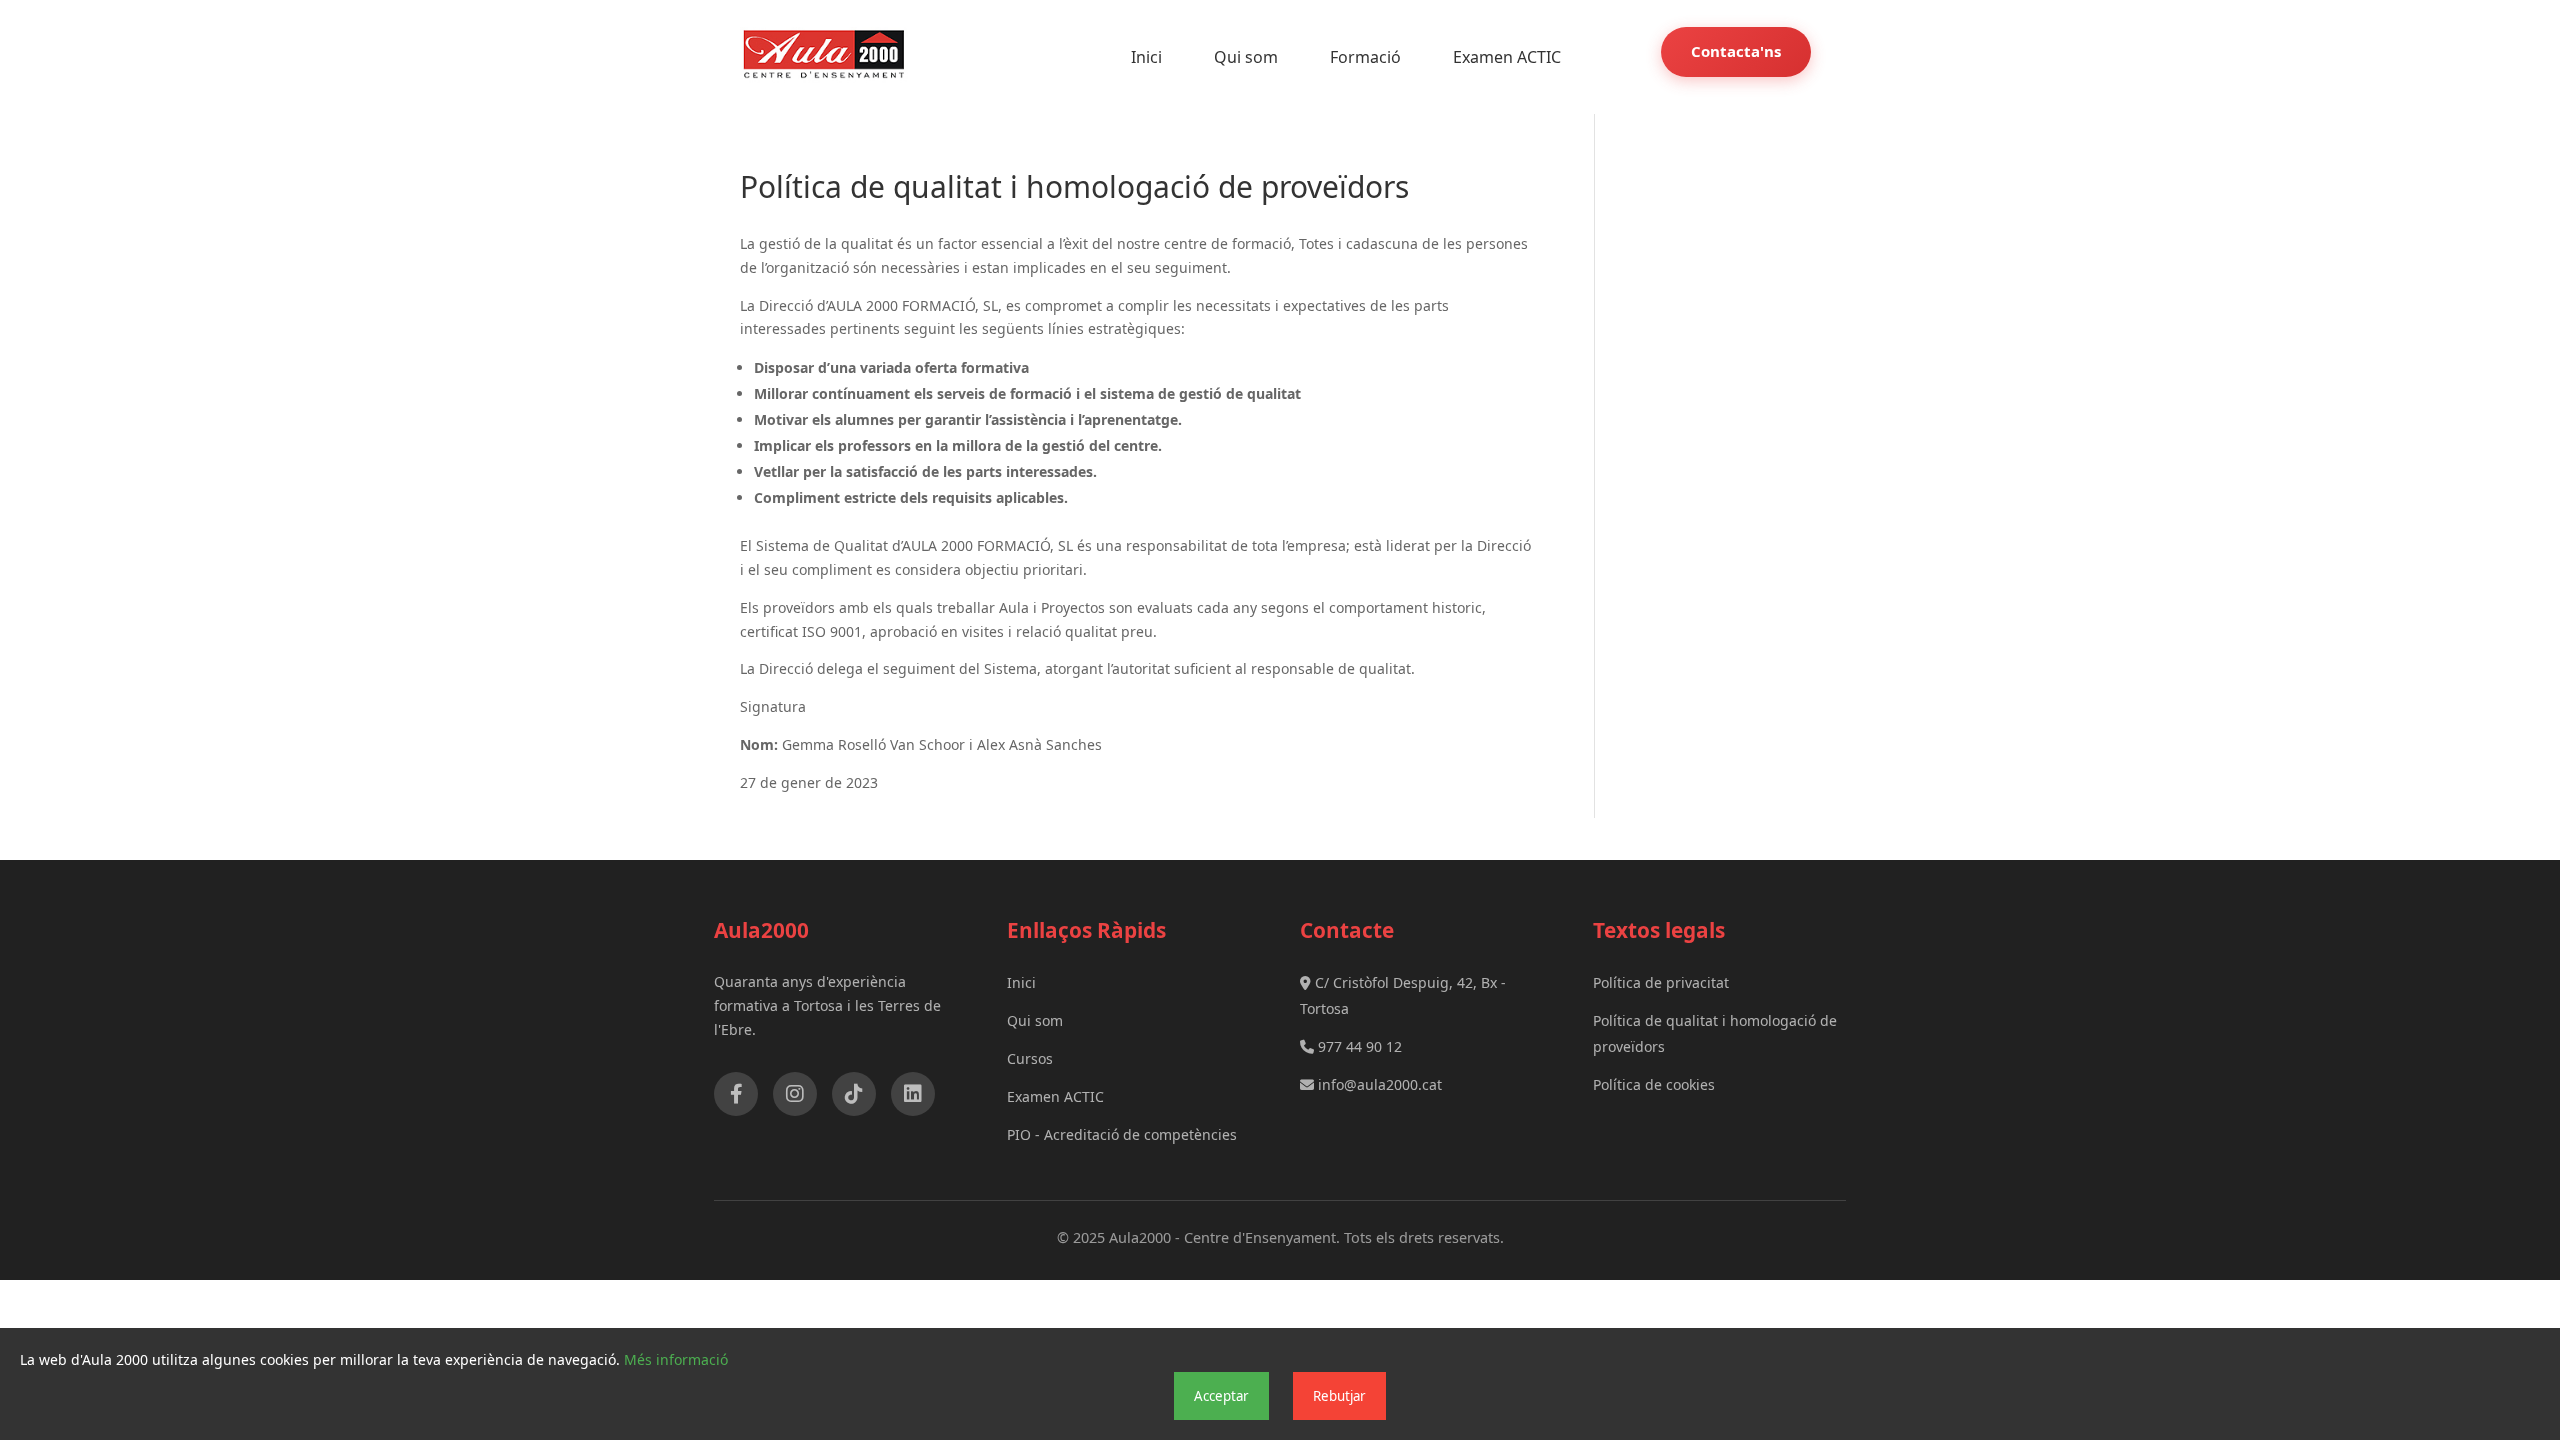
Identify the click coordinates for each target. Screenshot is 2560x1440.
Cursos (1030, 1058)
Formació (1365, 57)
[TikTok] (854, 1094)
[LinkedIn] (913, 1094)
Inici (1146, 57)
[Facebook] (736, 1094)
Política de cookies (1654, 1084)
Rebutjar (1339, 1396)
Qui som (1246, 57)
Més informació (676, 1359)
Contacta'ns (1736, 51)
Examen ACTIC (1507, 57)
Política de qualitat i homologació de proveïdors (1715, 1033)
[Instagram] (795, 1094)
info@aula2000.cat (1378, 1084)
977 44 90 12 (1358, 1046)
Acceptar (1221, 1396)
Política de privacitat (1661, 982)
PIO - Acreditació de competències (1122, 1134)
